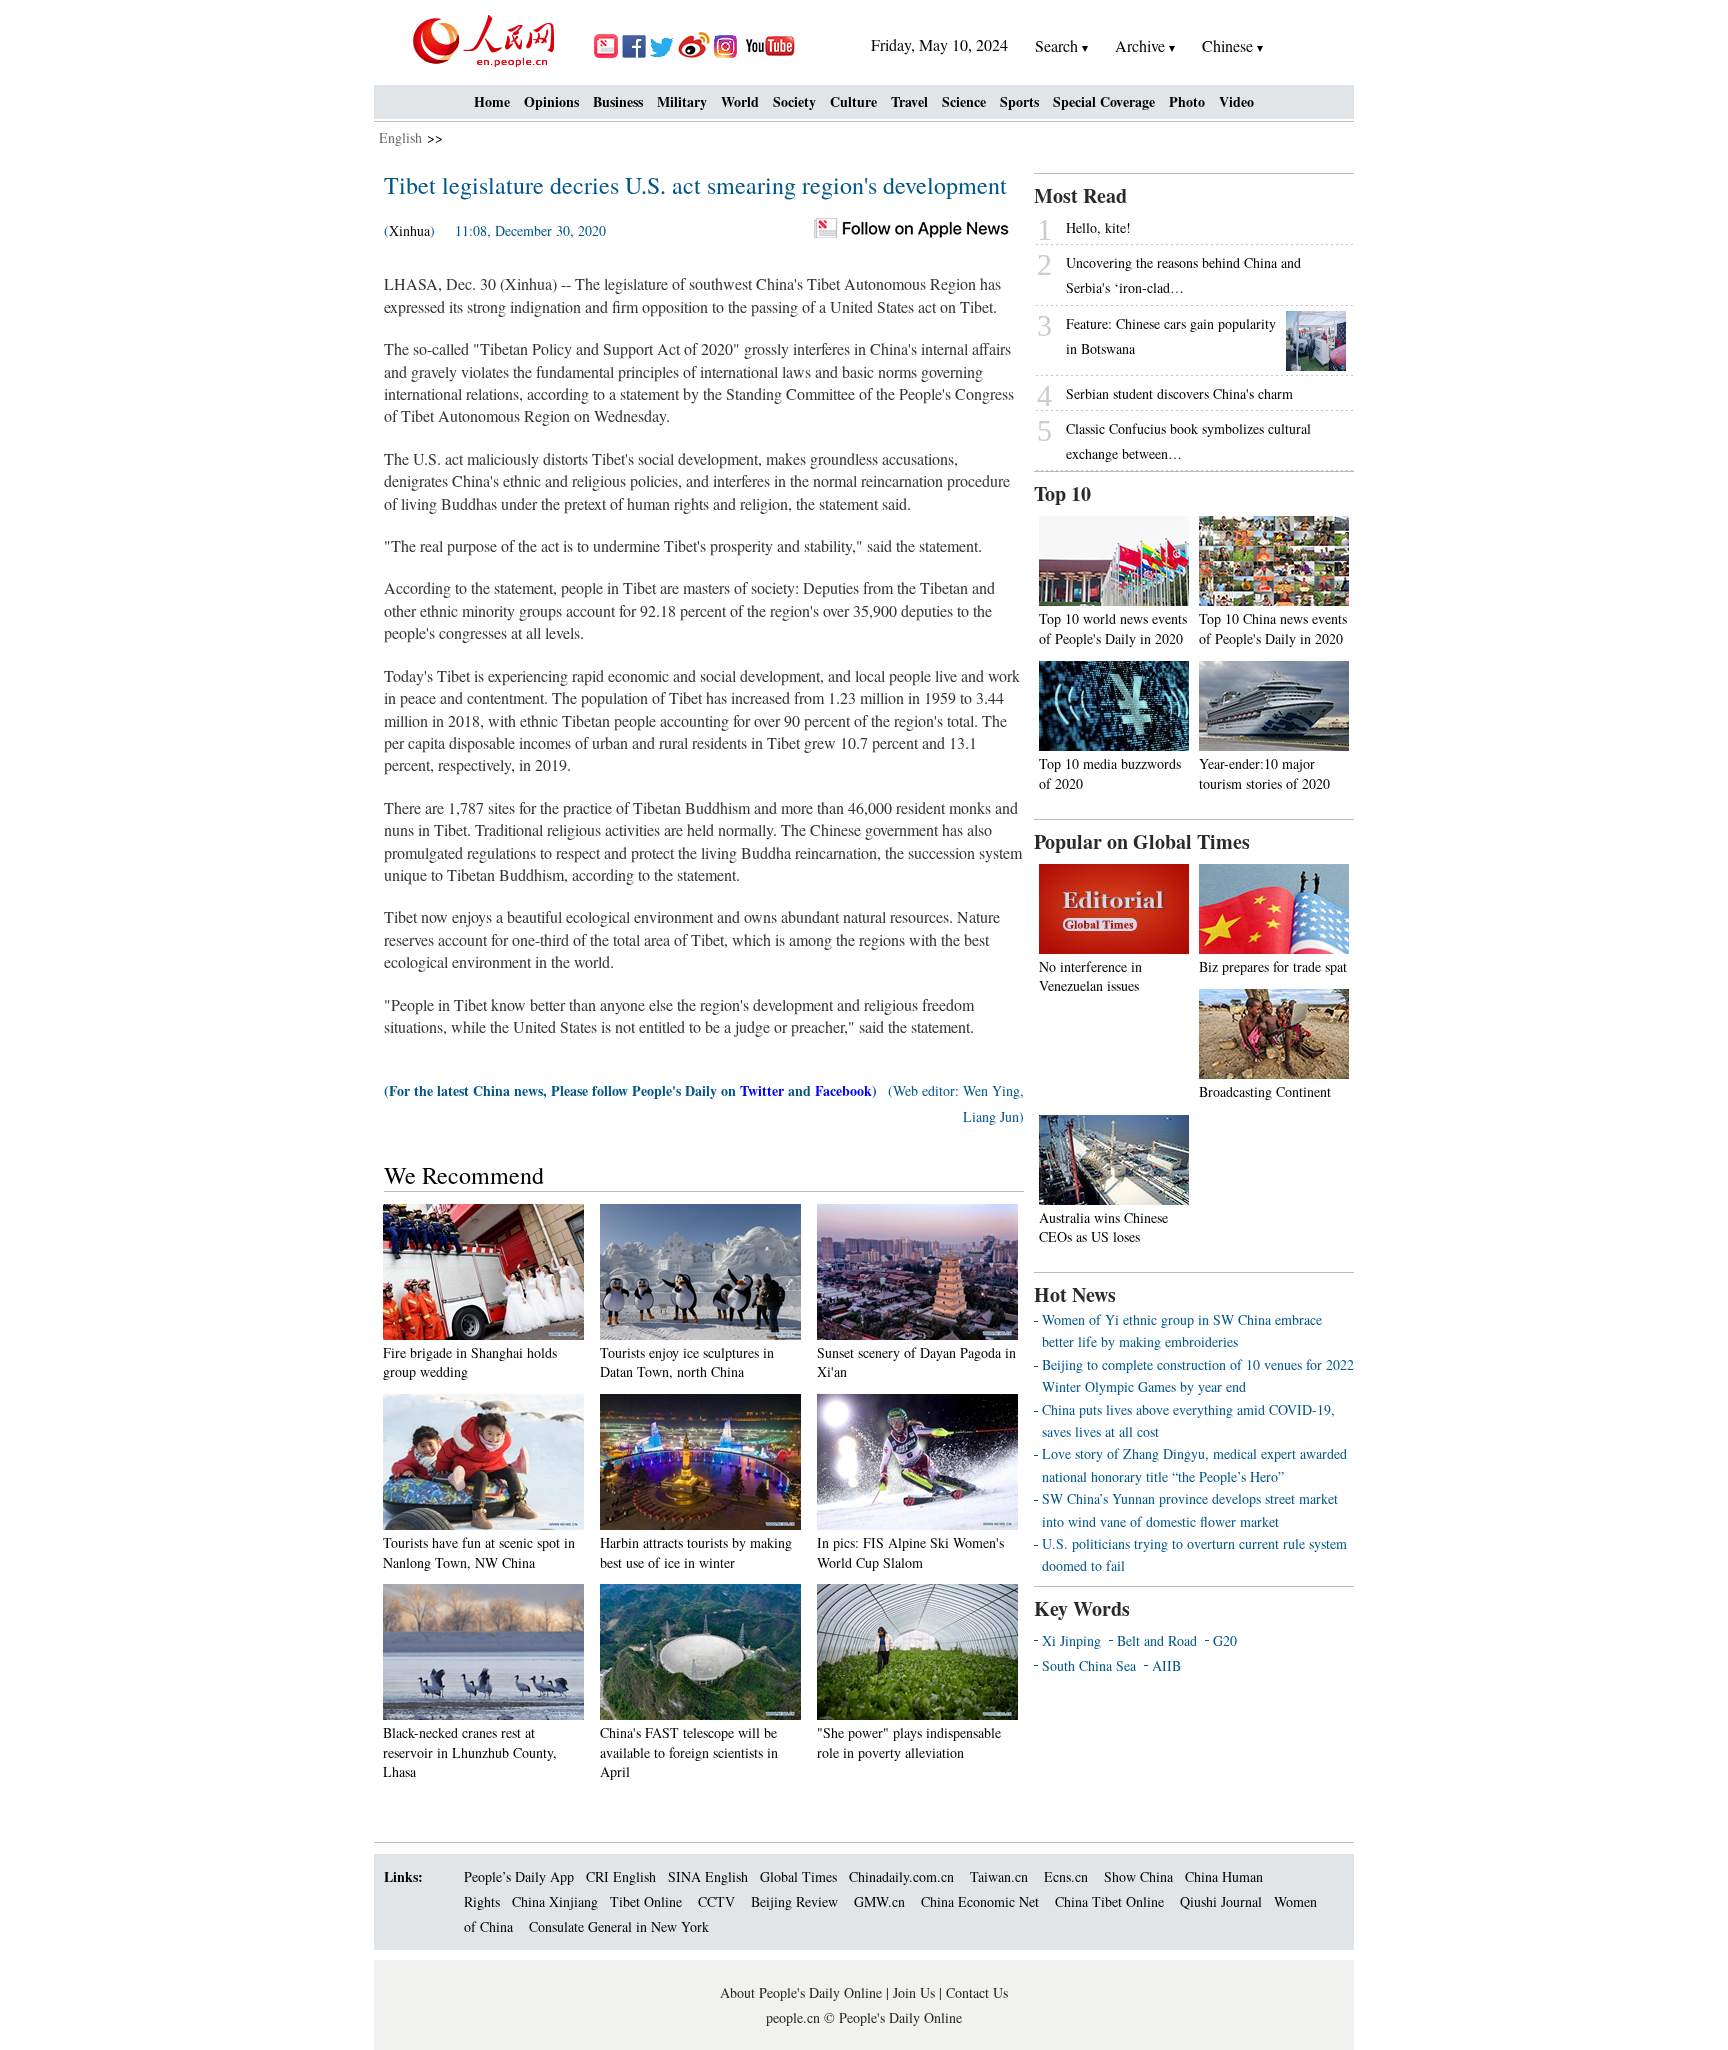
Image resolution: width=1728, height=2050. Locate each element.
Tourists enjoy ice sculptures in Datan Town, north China (687, 1362)
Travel (909, 101)
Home (492, 101)
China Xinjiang (555, 1901)
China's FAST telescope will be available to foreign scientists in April (689, 1752)
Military (682, 101)
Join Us (916, 1992)
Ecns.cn (1066, 1876)
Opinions (551, 101)
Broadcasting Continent (1265, 1091)
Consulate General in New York (619, 1926)
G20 (1225, 1640)
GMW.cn (881, 1901)
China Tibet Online (1109, 1901)
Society (794, 101)
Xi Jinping (1071, 1640)
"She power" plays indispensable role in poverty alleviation (909, 1742)
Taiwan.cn (999, 1876)
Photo (1187, 101)
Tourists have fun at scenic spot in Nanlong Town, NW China (479, 1552)
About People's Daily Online (801, 1992)
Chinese (1227, 45)
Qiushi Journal (1221, 1901)
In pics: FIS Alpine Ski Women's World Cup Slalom (910, 1552)
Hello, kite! (1098, 227)
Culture (853, 101)
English (400, 137)
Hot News (1075, 1294)
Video (1236, 101)
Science (964, 101)
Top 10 (1062, 493)
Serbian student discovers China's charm (1179, 393)
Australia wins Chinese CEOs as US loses (1103, 1227)
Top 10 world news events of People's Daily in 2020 (1113, 628)
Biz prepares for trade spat (1273, 966)
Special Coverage (1104, 101)
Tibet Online (646, 1901)
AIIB (1166, 1665)
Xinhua (409, 230)
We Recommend (464, 1175)
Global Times (798, 1876)
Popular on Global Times (1142, 841)
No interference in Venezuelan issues (1090, 976)
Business (618, 101)
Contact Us (977, 1992)
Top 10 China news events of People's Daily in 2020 (1273, 628)
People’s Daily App (519, 1876)
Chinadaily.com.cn (901, 1876)
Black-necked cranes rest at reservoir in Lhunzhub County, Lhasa (470, 1752)
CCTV (716, 1901)
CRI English (621, 1876)
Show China (1138, 1876)
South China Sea (1089, 1665)
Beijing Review (794, 1901)
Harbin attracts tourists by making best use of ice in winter (696, 1552)
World (740, 101)
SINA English (708, 1876)
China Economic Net (980, 1901)
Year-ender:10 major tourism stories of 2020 (1264, 773)
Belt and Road (1157, 1640)
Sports (1019, 101)
